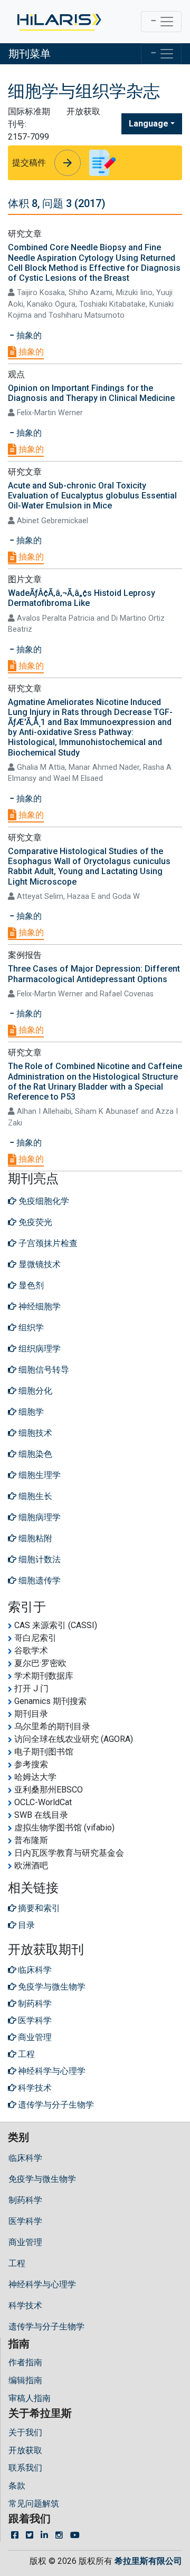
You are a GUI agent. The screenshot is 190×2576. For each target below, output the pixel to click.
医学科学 (25, 2221)
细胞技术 (34, 1433)
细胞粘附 (34, 1538)
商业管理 (25, 2242)
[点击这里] (58, 22)
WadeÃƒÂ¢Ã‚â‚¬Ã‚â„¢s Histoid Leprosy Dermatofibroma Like (82, 598)
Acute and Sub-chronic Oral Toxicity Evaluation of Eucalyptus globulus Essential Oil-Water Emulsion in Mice (92, 496)
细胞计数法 (39, 1559)
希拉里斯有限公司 (148, 2561)
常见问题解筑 (34, 2504)
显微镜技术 (39, 1264)
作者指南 (25, 2362)
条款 (17, 2486)
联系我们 (25, 2468)
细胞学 (30, 1412)
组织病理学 (39, 1349)
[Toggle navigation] (161, 22)
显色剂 (30, 1285)
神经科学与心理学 (42, 2284)
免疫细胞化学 (43, 1201)
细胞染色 (34, 1454)
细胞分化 (34, 1391)
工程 (17, 2263)
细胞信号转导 (43, 1370)
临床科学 (25, 2158)
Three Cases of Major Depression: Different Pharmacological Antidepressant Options (94, 974)
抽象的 (30, 352)
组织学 (30, 1328)
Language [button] (149, 124)
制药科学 (25, 2200)
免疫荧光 (34, 1222)
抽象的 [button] (28, 335)
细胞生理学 (39, 1475)
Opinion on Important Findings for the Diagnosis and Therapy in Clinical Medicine (91, 393)
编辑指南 (25, 2380)
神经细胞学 (39, 1306)
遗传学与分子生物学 (46, 2327)
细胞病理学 (39, 1517)
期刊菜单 (30, 54)
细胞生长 (34, 1496)
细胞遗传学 (39, 1580)
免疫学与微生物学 (42, 2179)
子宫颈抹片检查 (47, 1243)
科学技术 (25, 2305)
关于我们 (25, 2432)
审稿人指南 (30, 2398)
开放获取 (25, 2450)
